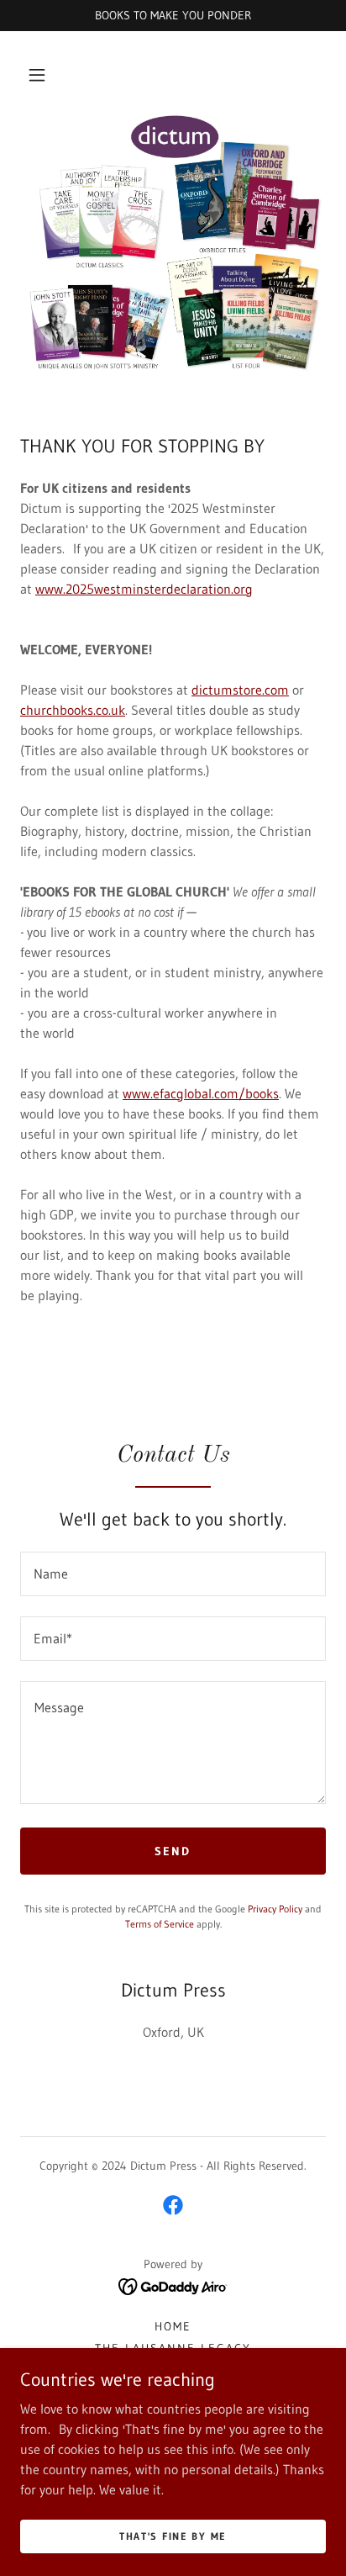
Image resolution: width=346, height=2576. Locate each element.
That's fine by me (173, 2536)
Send (173, 1851)
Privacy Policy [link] (275, 1909)
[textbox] (173, 1574)
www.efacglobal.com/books (201, 1093)
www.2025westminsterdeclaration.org (144, 589)
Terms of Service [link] (160, 1924)
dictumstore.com (240, 690)
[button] (37, 75)
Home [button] (173, 2326)
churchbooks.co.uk (73, 710)
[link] (173, 2205)
